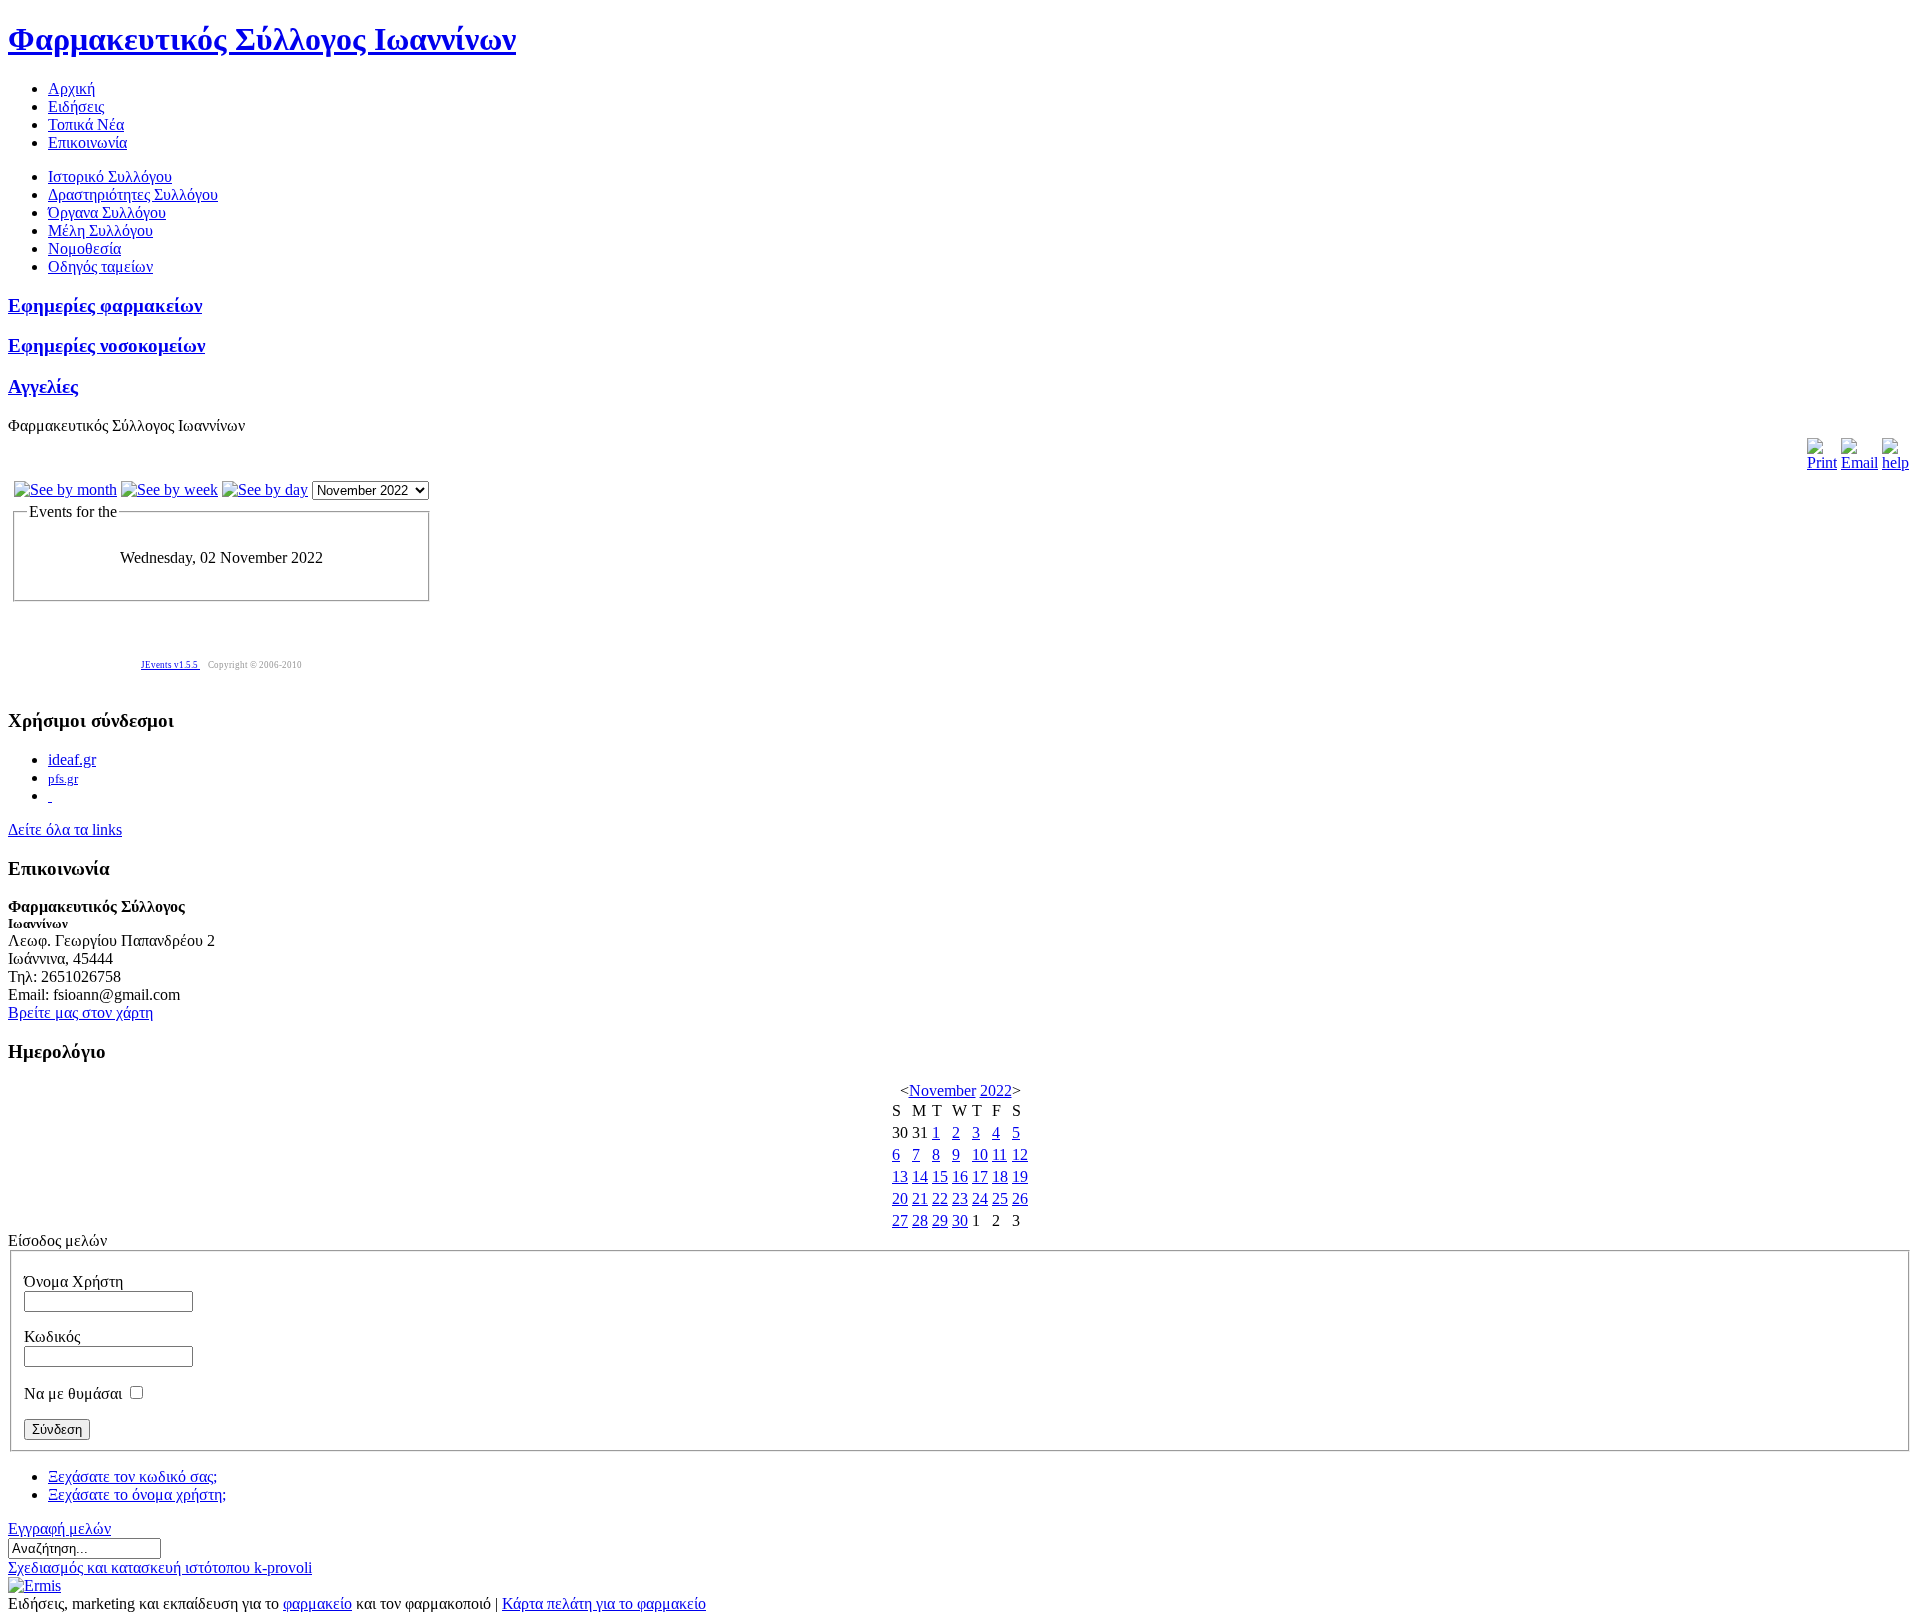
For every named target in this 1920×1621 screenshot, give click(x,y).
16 (960, 1176)
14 (920, 1176)
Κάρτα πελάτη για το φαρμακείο (604, 1603)
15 (940, 1176)
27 (900, 1220)
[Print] (1822, 462)
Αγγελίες (43, 386)
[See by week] (169, 489)
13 (900, 1176)
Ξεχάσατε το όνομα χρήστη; (137, 1494)
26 (1020, 1198)
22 (940, 1198)
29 (940, 1220)
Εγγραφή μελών (59, 1528)
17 (980, 1176)
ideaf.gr (72, 759)
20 (900, 1198)
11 (999, 1154)
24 (980, 1198)
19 (1020, 1176)
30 (960, 1220)
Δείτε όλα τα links (65, 829)
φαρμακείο (317, 1603)
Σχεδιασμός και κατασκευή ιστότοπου (131, 1567)
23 (960, 1198)
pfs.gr (63, 778)
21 (920, 1198)
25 (1000, 1198)
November (942, 1090)
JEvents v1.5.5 (170, 665)
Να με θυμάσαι (73, 1393)
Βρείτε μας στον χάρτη (80, 1012)
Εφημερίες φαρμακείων (105, 305)
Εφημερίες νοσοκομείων (106, 345)
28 (920, 1220)
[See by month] (65, 489)
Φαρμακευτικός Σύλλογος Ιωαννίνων (262, 39)
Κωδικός (52, 1336)
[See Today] (265, 489)
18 (1000, 1176)
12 (1020, 1154)
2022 (996, 1090)
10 (980, 1154)
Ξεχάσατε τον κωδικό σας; (132, 1476)
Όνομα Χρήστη (73, 1281)
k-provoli (283, 1567)
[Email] (1859, 462)
